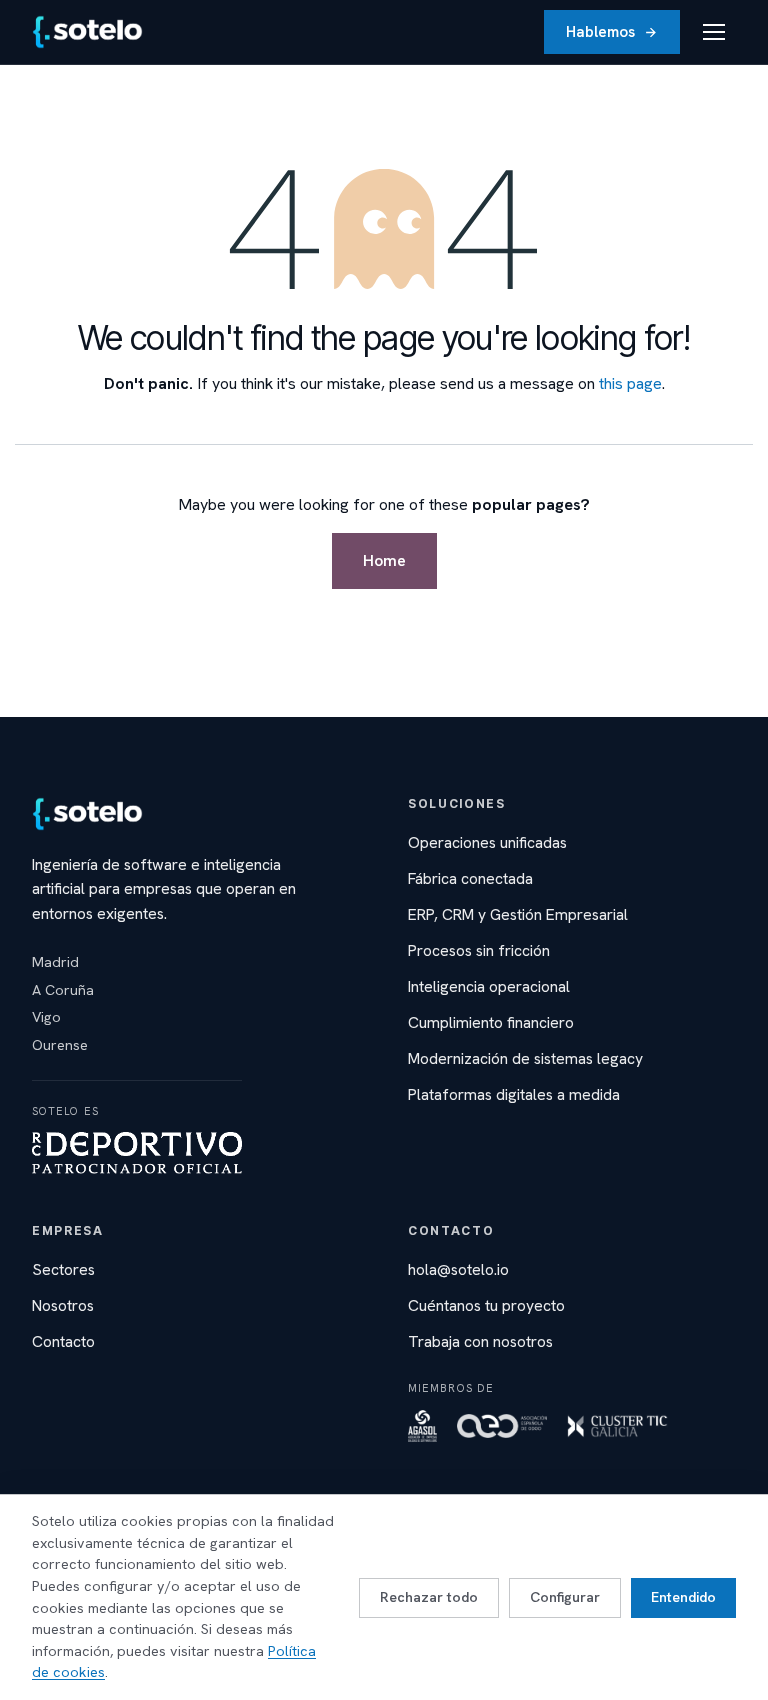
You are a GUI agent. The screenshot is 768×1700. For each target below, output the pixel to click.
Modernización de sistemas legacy (525, 1058)
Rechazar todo (429, 1597)
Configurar (565, 1597)
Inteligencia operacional (489, 986)
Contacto (63, 1341)
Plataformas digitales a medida (514, 1094)
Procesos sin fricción (479, 950)
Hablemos (600, 32)
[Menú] (714, 32)
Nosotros (63, 1305)
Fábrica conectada (470, 878)
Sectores (63, 1269)
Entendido (683, 1597)
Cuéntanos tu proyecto (486, 1305)
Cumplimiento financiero (491, 1022)
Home (384, 560)
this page (630, 383)
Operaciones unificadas (487, 842)
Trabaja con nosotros (480, 1341)
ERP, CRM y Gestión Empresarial (518, 914)
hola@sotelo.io (458, 1269)
